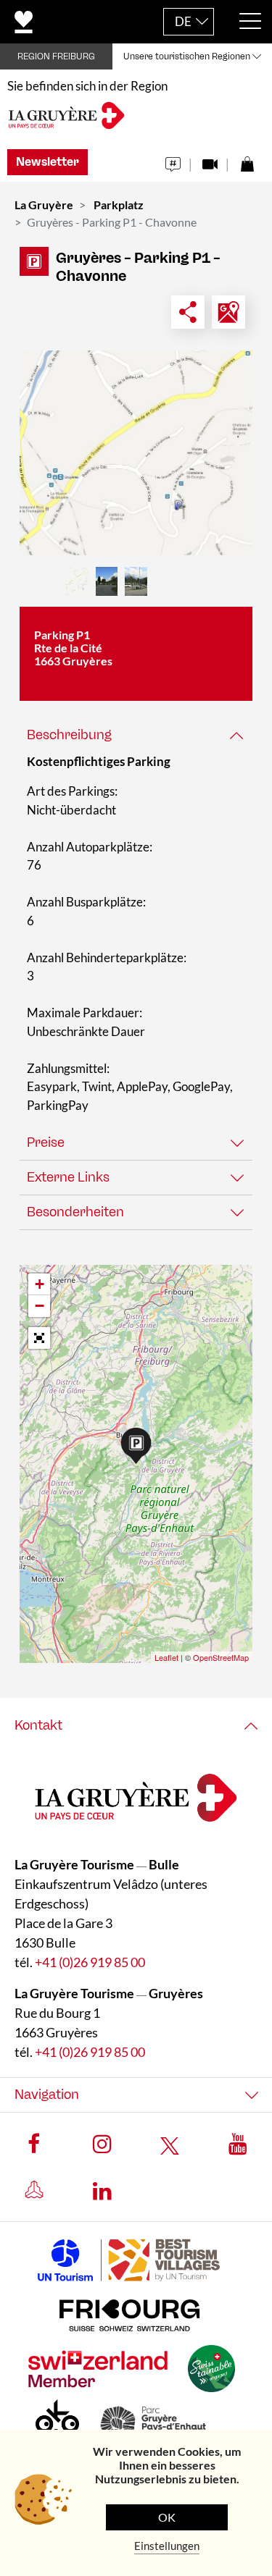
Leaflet (166, 1657)
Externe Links (68, 1177)
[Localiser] (228, 312)
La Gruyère (44, 205)
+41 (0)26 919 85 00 (90, 1962)
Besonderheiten (75, 1212)
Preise (46, 1142)
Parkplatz (119, 205)
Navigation (47, 2095)
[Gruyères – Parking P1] (136, 453)
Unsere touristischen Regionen (187, 56)
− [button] (40, 1306)
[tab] (136, 735)
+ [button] (40, 1284)
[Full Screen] (39, 1338)
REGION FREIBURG (56, 56)
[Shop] (247, 160)
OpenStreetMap (221, 1657)
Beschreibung (69, 735)
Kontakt (38, 1725)
